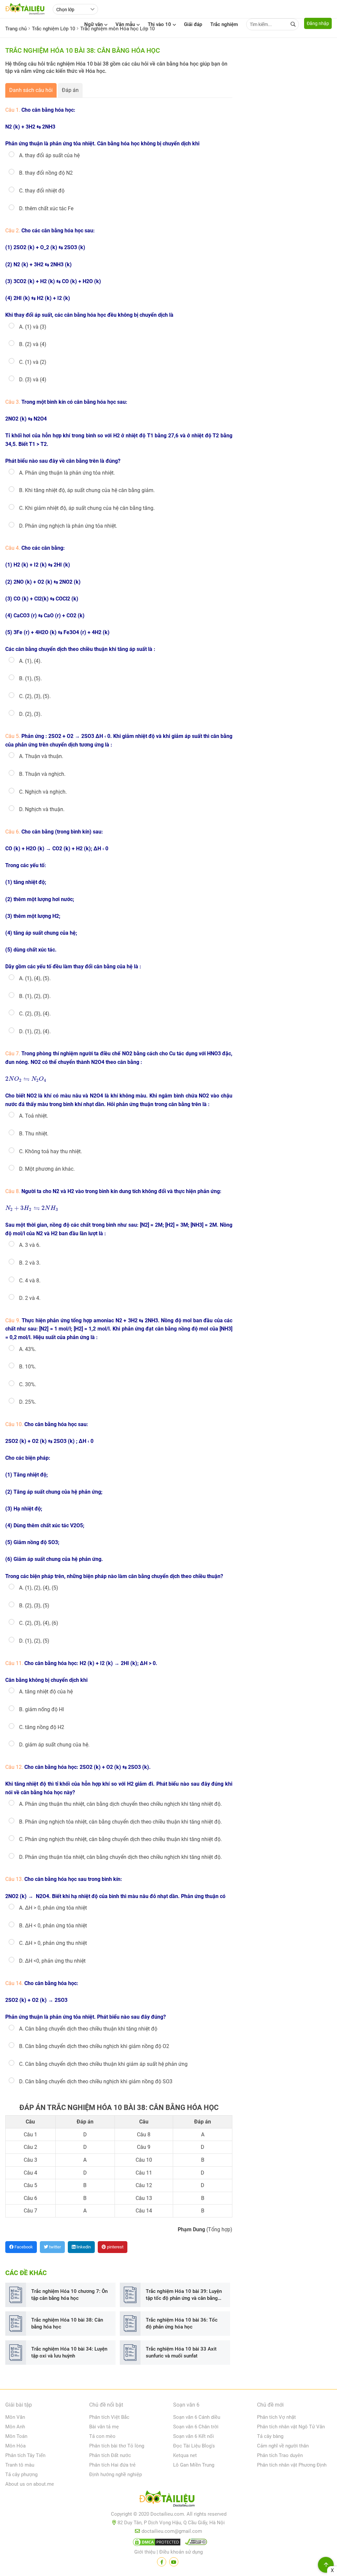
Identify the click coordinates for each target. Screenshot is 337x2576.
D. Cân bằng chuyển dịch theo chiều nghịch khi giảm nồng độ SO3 (96, 2081)
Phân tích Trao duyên (280, 2455)
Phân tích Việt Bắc (109, 2417)
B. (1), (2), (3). (35, 996)
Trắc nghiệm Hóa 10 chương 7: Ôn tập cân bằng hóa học (69, 2295)
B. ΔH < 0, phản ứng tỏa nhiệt (53, 1926)
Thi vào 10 (159, 24)
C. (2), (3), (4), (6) (39, 1623)
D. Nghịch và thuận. (42, 809)
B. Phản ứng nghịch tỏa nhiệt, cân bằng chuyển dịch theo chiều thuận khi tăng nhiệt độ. (120, 1822)
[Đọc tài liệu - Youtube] (174, 2562)
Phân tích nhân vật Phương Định (292, 2465)
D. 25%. (28, 1402)
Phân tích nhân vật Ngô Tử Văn (291, 2427)
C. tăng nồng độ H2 (42, 1727)
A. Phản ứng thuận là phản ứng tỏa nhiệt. (67, 473)
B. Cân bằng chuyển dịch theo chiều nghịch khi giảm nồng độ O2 (94, 2046)
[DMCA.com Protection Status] (156, 2543)
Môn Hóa (15, 2446)
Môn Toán (16, 2436)
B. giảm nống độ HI (41, 1709)
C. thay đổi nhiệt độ (42, 191)
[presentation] (26, 1079)
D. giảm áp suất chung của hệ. (54, 1745)
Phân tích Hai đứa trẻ (112, 2465)
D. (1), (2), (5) (34, 1641)
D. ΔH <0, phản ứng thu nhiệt (52, 1961)
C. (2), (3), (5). (35, 696)
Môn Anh (15, 2427)
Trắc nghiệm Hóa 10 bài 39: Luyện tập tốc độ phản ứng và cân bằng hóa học (184, 2295)
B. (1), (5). (30, 678)
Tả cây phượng (21, 2474)
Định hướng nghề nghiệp (116, 2474)
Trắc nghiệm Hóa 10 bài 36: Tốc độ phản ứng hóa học (182, 2323)
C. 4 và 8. (30, 1281)
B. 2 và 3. (30, 1263)
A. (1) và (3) (33, 327)
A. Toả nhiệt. (34, 1116)
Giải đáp (193, 24)
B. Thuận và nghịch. (42, 774)
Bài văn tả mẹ (104, 2427)
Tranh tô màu (20, 2465)
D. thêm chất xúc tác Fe (46, 208)
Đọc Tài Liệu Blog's (194, 2446)
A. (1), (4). (30, 661)
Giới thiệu (145, 2552)
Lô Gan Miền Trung (194, 2465)
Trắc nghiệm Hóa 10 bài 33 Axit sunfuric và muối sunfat (181, 2352)
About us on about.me (30, 2484)
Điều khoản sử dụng (181, 2552)
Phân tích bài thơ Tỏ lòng (117, 2446)
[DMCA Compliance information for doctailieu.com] (194, 2543)
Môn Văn (15, 2417)
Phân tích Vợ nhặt (276, 2417)
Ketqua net (185, 2455)
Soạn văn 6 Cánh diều (197, 2417)
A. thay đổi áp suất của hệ (49, 155)
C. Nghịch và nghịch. (43, 792)
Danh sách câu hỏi (31, 90)
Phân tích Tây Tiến (25, 2455)
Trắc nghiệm (224, 24)
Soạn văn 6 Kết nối (194, 2436)
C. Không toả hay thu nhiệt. (51, 1151)
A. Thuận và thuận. (41, 756)
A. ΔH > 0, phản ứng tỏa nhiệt (53, 1908)
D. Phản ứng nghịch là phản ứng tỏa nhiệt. (68, 526)
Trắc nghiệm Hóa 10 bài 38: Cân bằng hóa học (67, 2323)
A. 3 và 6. (30, 1245)
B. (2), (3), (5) (34, 1606)
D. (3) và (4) (33, 380)
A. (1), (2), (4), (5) (39, 1588)
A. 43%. (28, 1349)
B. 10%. (28, 1367)
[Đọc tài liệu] (162, 2562)
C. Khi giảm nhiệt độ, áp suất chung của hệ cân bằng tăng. (87, 508)
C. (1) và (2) (33, 362)
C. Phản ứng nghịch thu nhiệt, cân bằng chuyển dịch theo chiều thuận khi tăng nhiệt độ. (120, 1839)
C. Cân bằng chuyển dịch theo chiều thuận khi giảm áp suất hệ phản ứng (103, 2064)
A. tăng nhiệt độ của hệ (46, 1692)
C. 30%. (28, 1384)
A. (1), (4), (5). (35, 978)
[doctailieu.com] (168, 2500)
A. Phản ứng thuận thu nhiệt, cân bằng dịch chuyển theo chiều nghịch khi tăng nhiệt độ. (120, 1804)
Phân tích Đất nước (110, 2455)
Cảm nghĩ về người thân (283, 2446)
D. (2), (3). (30, 714)
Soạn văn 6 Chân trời (196, 2427)
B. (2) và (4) (33, 344)
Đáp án (70, 90)
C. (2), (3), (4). (35, 1014)
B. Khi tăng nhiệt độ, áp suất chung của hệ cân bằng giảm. (87, 490)
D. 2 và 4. (30, 1298)
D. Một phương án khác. (47, 1169)
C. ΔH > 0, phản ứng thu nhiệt (53, 1943)
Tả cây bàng (270, 2436)
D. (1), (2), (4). (35, 1031)
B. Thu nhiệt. (34, 1134)
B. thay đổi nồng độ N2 (46, 173)
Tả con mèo (102, 2436)
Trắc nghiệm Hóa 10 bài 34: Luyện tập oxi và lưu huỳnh (69, 2352)
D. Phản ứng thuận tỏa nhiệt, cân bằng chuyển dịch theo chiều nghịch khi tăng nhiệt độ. (120, 1857)
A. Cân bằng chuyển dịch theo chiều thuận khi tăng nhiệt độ (88, 2029)
